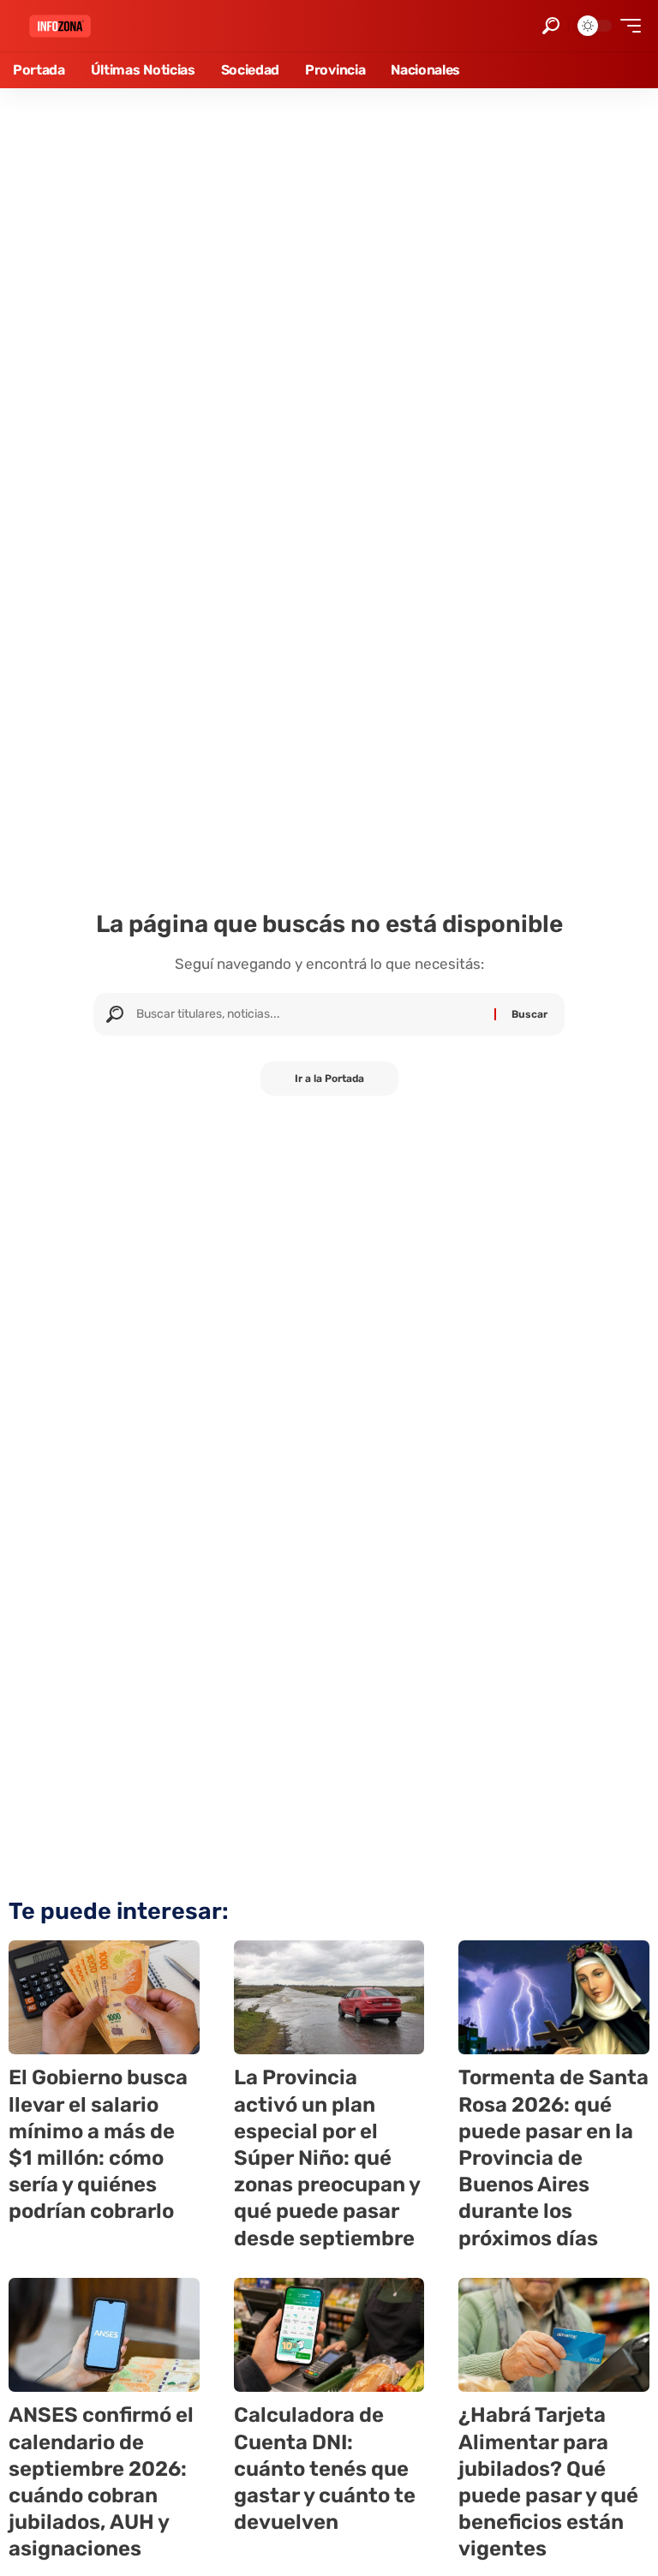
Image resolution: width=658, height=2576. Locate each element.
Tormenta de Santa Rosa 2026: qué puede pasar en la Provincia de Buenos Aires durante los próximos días (553, 2158)
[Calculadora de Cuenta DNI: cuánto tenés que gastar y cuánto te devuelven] (329, 2335)
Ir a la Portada (329, 1079)
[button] (551, 26)
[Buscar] (309, 1014)
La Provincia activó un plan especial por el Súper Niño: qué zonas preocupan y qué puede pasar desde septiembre (327, 2158)
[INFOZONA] (60, 26)
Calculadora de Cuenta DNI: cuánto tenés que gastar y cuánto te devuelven (325, 2468)
